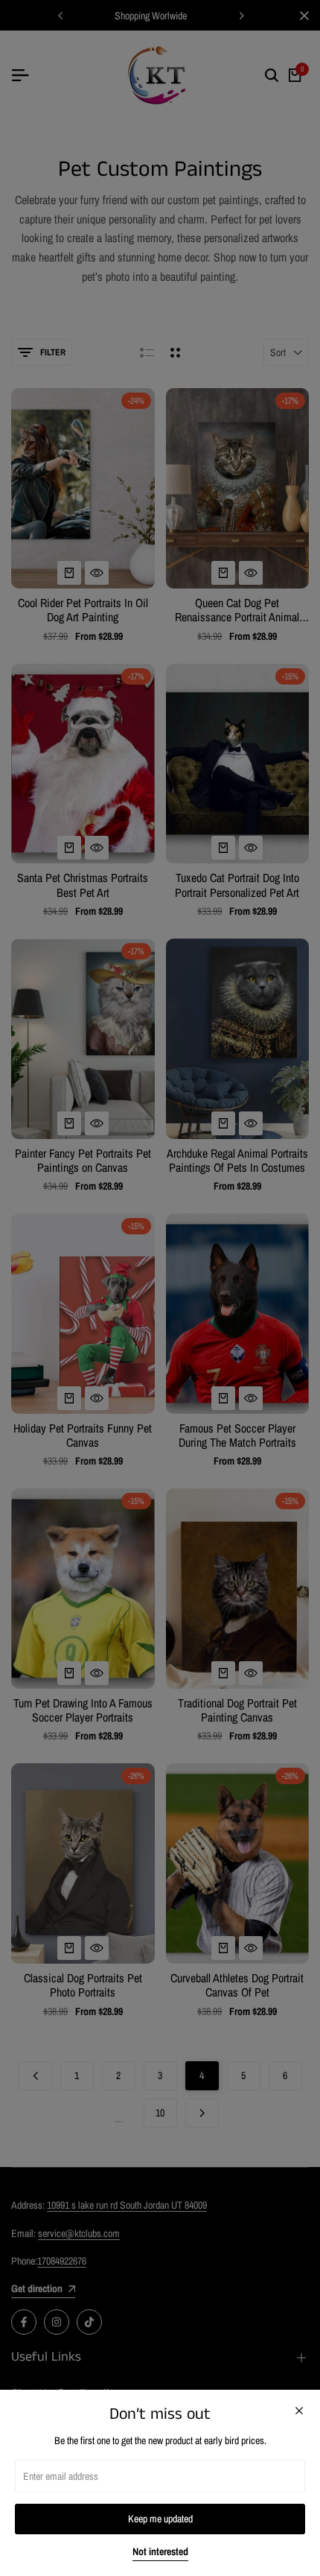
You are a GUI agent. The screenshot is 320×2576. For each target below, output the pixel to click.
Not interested (160, 2552)
